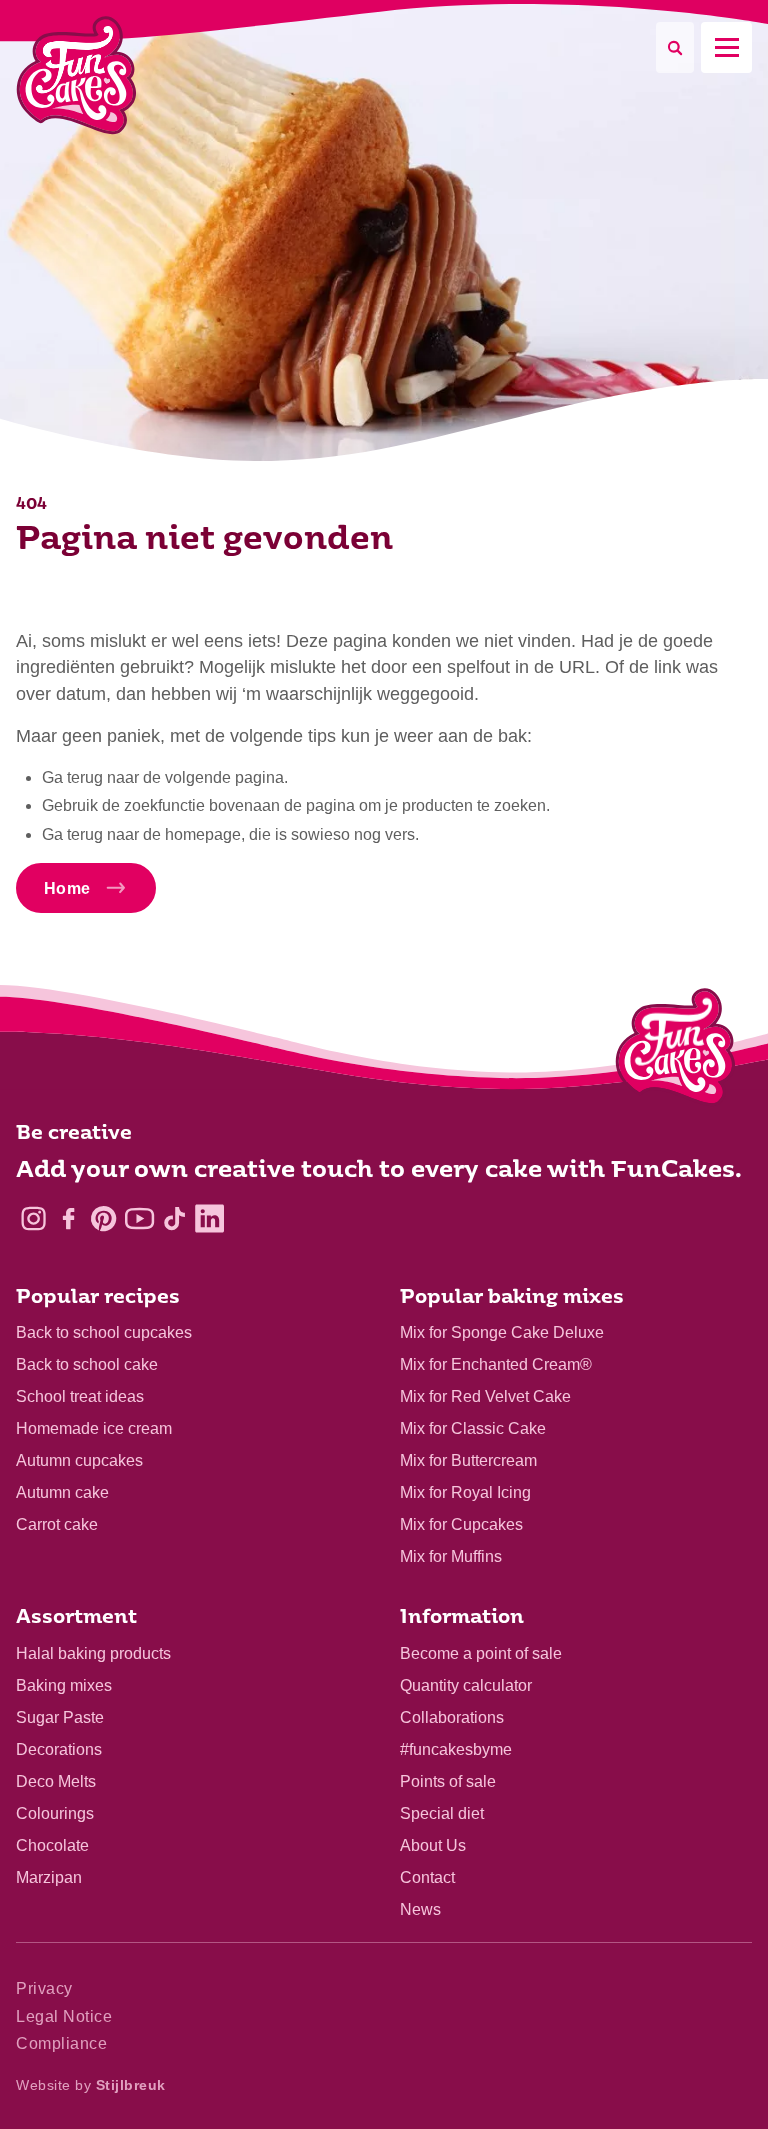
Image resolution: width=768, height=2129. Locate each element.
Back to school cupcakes (104, 1332)
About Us (433, 1845)
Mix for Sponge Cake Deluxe (502, 1332)
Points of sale (448, 1781)
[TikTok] (174, 1218)
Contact (427, 1877)
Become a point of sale (481, 1653)
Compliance (61, 2043)
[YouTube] (139, 1218)
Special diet (442, 1813)
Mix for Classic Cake (473, 1428)
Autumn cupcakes (79, 1460)
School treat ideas (80, 1396)
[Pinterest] (103, 1218)
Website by (91, 2085)
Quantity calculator (466, 1685)
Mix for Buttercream (468, 1460)
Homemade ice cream (94, 1428)
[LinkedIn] (209, 1218)
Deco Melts (56, 1781)
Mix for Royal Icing (465, 1492)
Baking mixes (64, 1685)
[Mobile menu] (726, 47)
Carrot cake (57, 1524)
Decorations (59, 1749)
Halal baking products (93, 1653)
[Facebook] (68, 1218)
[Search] (675, 47)
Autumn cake (62, 1492)
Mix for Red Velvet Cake (485, 1396)
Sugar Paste (60, 1717)
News (420, 1909)
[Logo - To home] (675, 1051)
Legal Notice (64, 2016)
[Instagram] (33, 1218)
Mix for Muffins (451, 1556)
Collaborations (452, 1717)
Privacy (44, 1988)
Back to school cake (87, 1364)
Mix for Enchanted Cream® (496, 1364)
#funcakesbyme (456, 1749)
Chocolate (52, 1845)
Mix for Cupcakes (461, 1524)
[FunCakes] (76, 75)
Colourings (55, 1813)
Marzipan (49, 1877)
